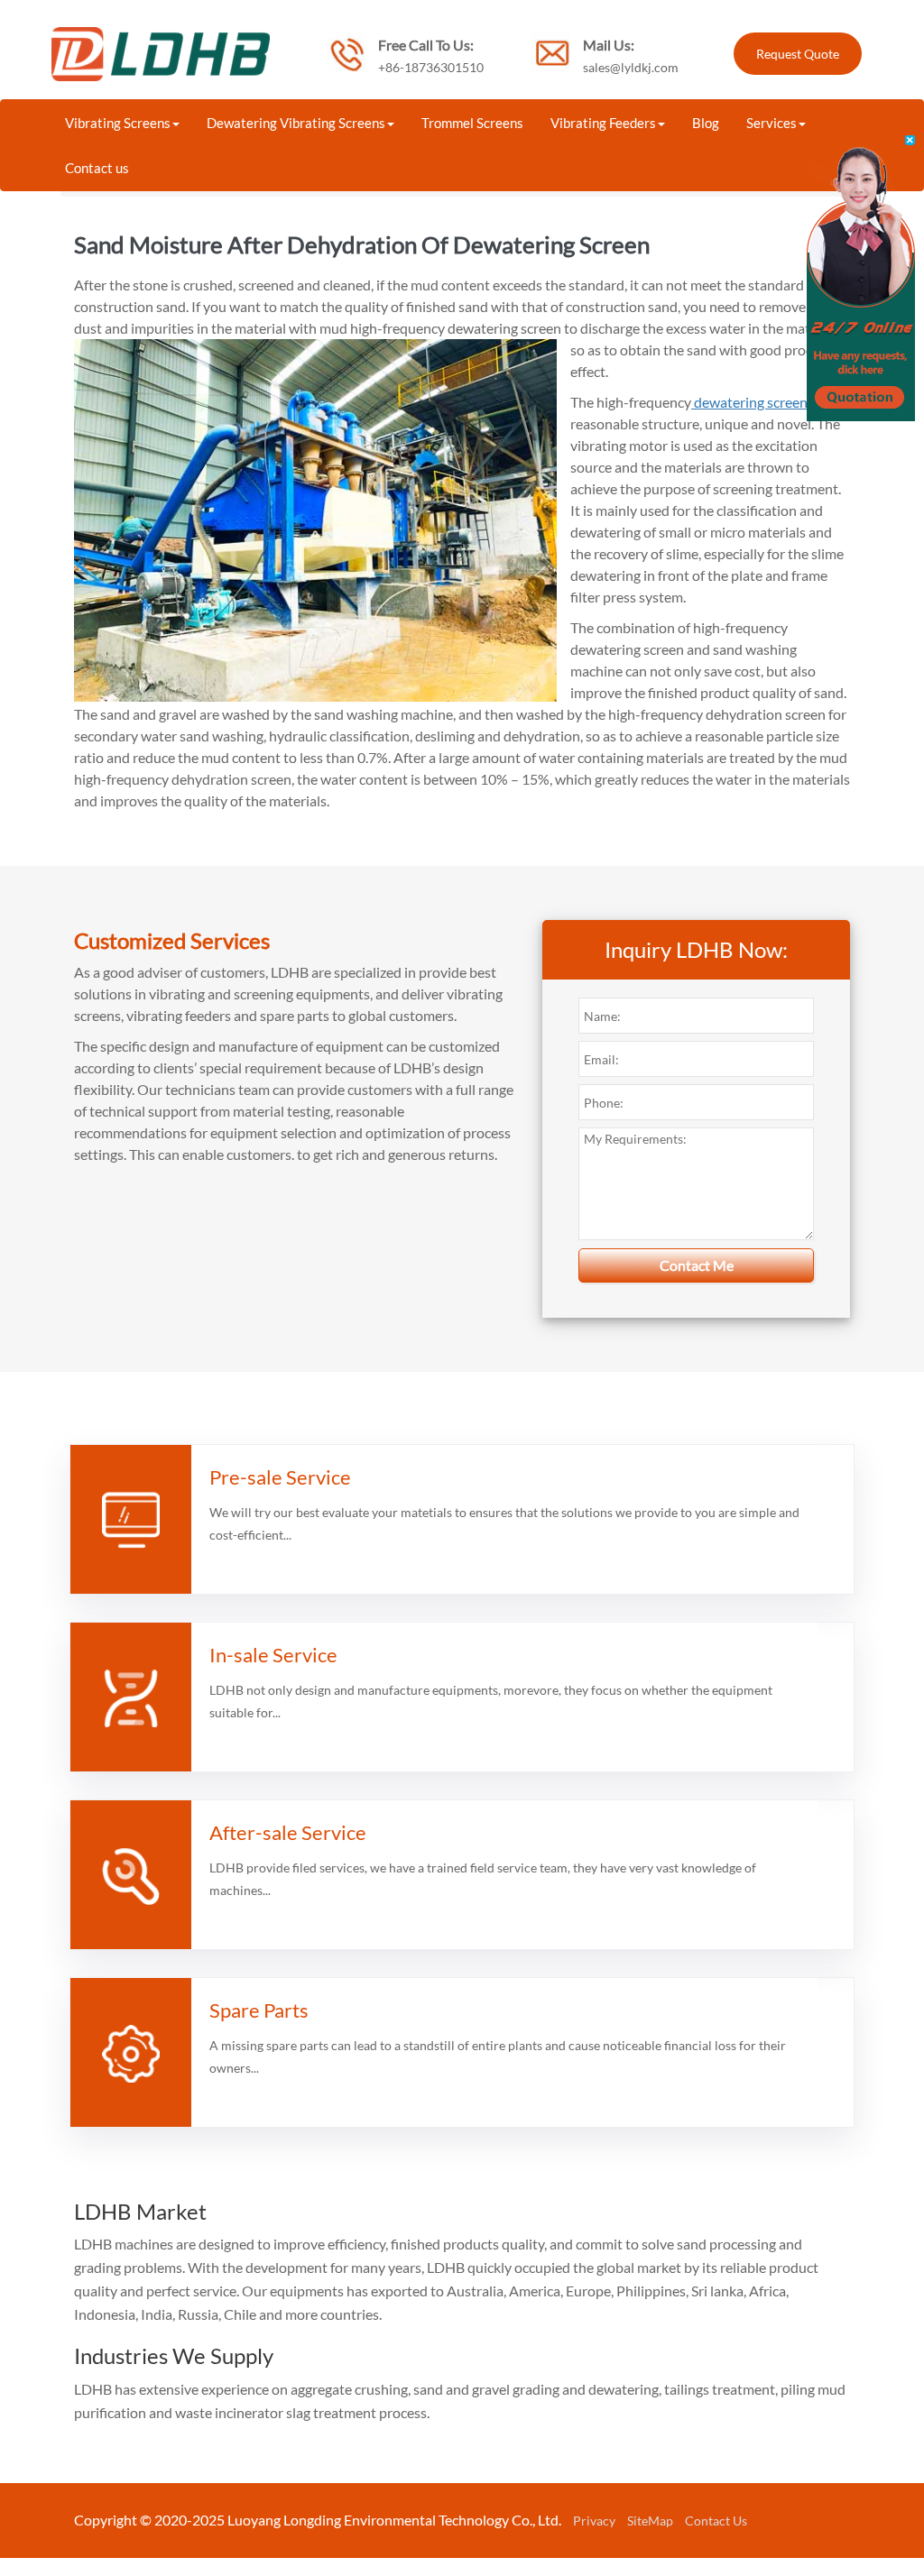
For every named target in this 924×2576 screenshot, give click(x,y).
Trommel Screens (472, 123)
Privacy (594, 2521)
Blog (706, 123)
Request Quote (798, 54)
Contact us (97, 168)
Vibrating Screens (118, 123)
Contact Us (716, 2521)
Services (772, 123)
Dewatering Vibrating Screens (296, 123)
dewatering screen (749, 402)
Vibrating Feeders (603, 123)
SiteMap (650, 2521)
